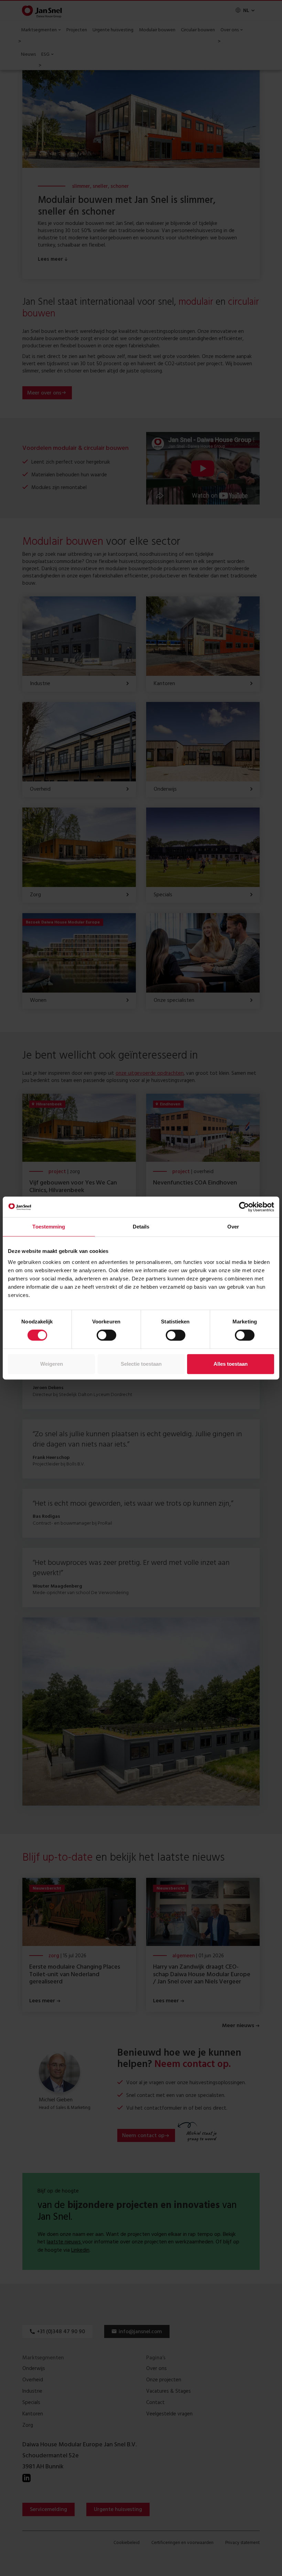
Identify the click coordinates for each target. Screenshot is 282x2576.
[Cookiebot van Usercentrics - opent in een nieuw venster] (244, 1207)
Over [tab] (233, 1227)
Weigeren (52, 1364)
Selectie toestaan (141, 1364)
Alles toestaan (231, 1364)
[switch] (106, 1335)
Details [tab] (141, 1227)
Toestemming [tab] (49, 1227)
